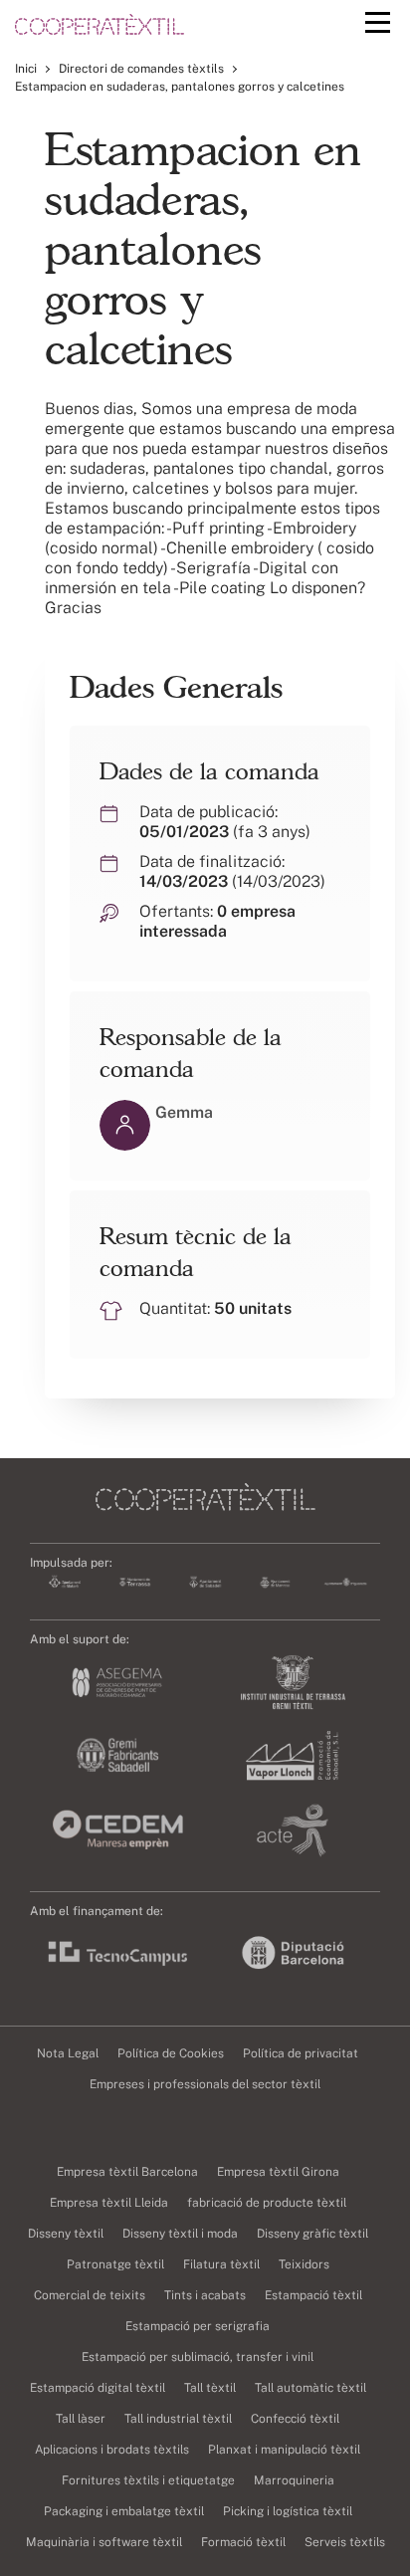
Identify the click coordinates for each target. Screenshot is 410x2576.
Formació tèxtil (243, 2542)
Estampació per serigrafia (198, 2326)
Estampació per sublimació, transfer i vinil (198, 2357)
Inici (26, 69)
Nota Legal (68, 2053)
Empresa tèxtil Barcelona (127, 2172)
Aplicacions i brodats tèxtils (112, 2450)
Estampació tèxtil (313, 2295)
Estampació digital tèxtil (98, 2388)
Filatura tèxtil (221, 2264)
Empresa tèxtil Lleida (109, 2203)
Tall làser (81, 2419)
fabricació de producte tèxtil (267, 2203)
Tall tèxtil (210, 2388)
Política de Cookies (171, 2053)
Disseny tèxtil (66, 2234)
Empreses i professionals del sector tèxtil (205, 2084)
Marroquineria (294, 2480)
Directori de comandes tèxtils (141, 69)
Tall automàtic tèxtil (310, 2388)
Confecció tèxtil (295, 2419)
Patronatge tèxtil (115, 2264)
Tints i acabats (205, 2295)
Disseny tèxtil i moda (180, 2234)
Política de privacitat (301, 2053)
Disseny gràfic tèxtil (312, 2234)
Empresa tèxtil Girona (278, 2172)
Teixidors (304, 2264)
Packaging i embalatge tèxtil (124, 2511)
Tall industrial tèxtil (178, 2419)
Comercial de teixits (90, 2295)
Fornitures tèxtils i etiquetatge (148, 2480)
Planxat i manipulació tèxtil (284, 2450)
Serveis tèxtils (345, 2542)
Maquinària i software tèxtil (104, 2542)
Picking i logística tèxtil (288, 2511)
